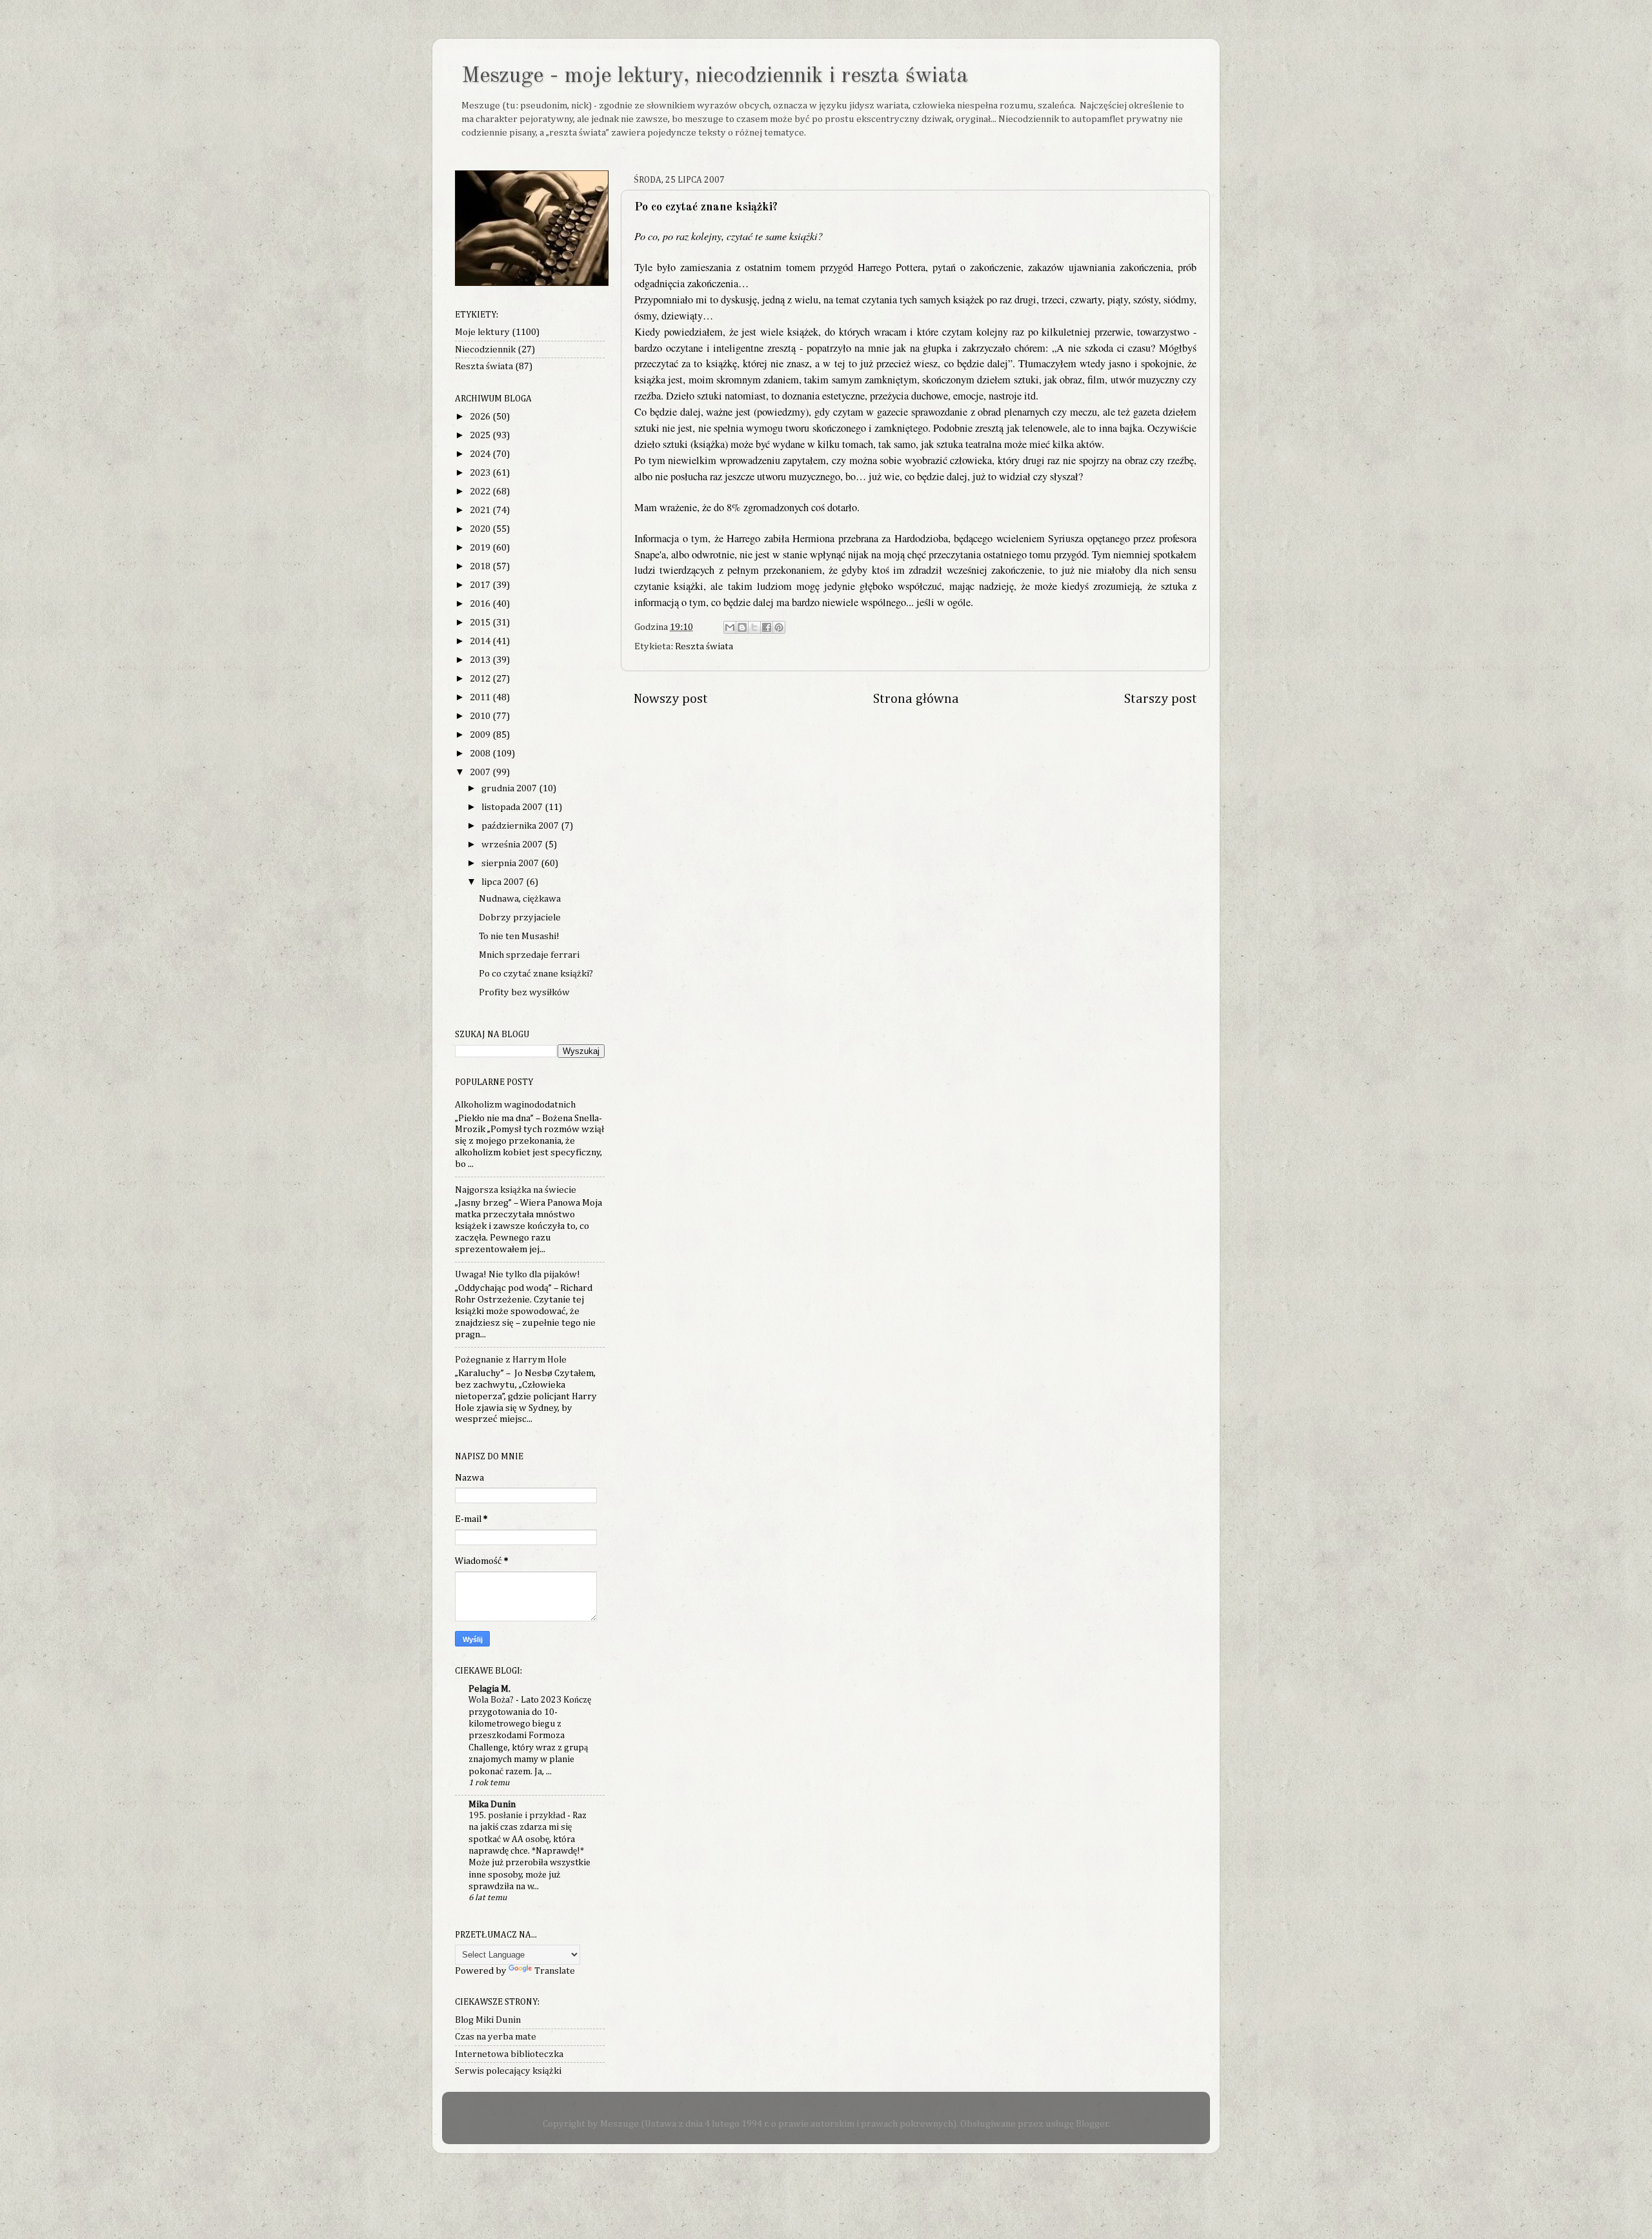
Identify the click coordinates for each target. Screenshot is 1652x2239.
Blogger (1092, 2124)
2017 (481, 585)
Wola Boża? (492, 1700)
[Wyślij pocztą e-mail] (730, 627)
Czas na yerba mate (496, 2037)
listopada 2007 (513, 807)
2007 (481, 772)
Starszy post (1161, 699)
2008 (481, 754)
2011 (481, 697)
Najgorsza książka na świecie (516, 1190)
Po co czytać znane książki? (536, 974)
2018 (481, 566)
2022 (481, 491)
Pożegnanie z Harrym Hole (511, 1360)
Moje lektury (482, 332)
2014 (481, 641)
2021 (481, 510)
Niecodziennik (485, 350)
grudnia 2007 (510, 788)
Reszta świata (704, 646)
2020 (481, 529)
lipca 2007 (504, 882)
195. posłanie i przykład (518, 1816)
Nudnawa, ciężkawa (520, 899)
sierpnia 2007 (511, 863)
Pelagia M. (489, 1689)
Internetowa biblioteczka (509, 2054)
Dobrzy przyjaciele (520, 917)
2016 (481, 604)
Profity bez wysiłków (524, 992)
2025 (481, 435)
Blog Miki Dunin (488, 2020)
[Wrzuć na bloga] (742, 627)
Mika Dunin (492, 1804)
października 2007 (521, 826)
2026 (481, 417)
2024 (481, 454)
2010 (481, 716)
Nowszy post (671, 699)
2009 (481, 735)
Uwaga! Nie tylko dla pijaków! (518, 1274)
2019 (481, 548)
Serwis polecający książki (508, 2071)
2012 (481, 679)
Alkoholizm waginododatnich (515, 1105)
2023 (481, 473)
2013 (481, 660)
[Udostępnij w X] (754, 627)
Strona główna (916, 699)
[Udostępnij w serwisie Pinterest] (779, 627)
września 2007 (513, 845)
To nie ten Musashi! (519, 936)
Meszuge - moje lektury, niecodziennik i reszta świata (715, 76)
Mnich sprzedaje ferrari (529, 955)
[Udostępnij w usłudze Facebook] (767, 627)
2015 (481, 623)
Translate (555, 1971)
